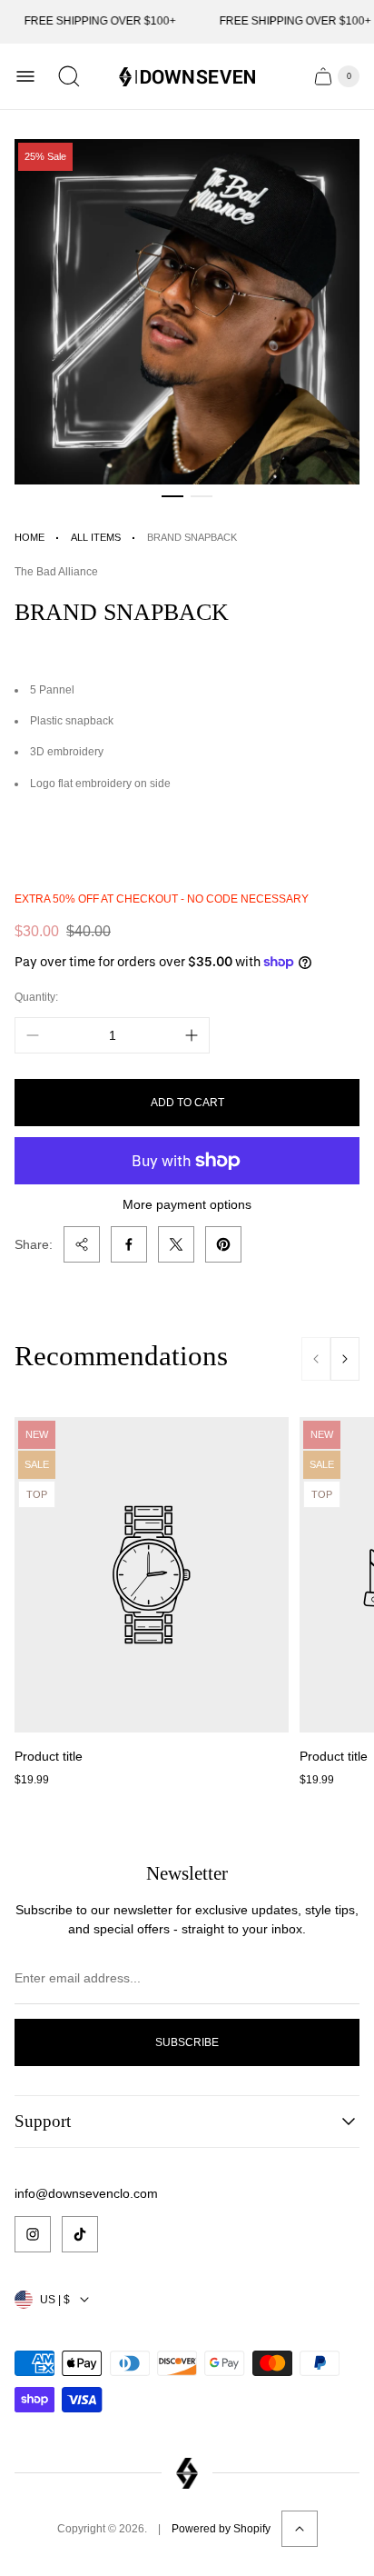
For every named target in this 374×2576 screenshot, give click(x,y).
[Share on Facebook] (129, 1244)
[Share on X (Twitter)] (176, 1244)
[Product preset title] (152, 1575)
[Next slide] (345, 1359)
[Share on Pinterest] (223, 1244)
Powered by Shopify (221, 2529)
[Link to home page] (187, 2474)
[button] (172, 496)
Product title (49, 1756)
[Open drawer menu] (25, 76)
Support (43, 2121)
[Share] (82, 1244)
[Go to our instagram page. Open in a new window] (33, 2234)
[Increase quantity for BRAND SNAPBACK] (192, 1035)
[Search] (69, 76)
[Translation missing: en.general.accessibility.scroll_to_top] (300, 2529)
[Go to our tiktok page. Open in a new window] (80, 2234)
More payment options (187, 1204)
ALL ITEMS (96, 537)
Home (30, 537)
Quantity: (36, 997)
